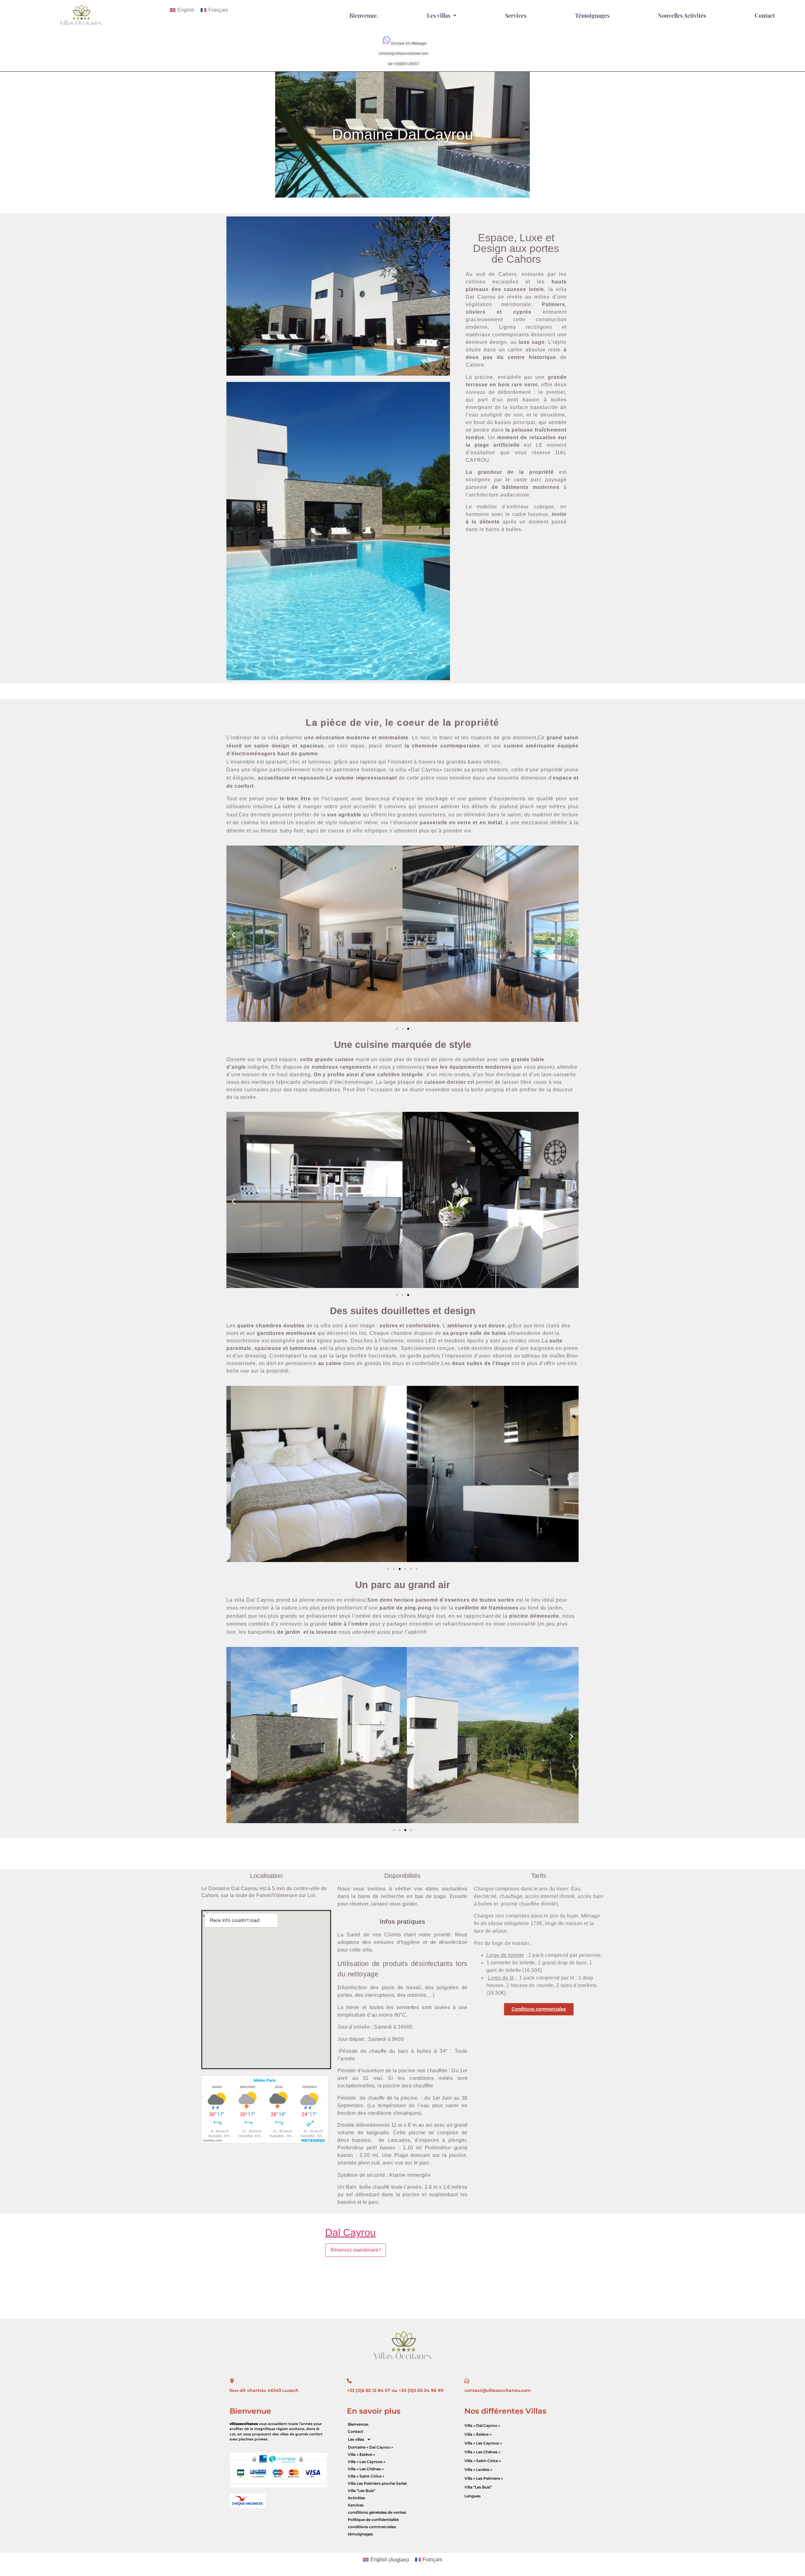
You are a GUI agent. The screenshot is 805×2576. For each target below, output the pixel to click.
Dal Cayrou (350, 2232)
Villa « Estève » (361, 2454)
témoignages (360, 2534)
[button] (442, 15)
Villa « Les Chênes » (366, 2469)
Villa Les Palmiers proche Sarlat (377, 2483)
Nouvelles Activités (682, 15)
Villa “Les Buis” (361, 2491)
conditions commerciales (372, 2527)
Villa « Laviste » (478, 2470)
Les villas (439, 15)
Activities (356, 2498)
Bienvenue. (364, 15)
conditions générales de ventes (377, 2512)
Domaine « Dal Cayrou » (370, 2447)
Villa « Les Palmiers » (484, 2478)
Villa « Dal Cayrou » (482, 2425)
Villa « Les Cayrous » (366, 2462)
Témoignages (592, 15)
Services (516, 15)
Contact (765, 15)
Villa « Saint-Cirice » (366, 2476)
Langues (472, 2496)
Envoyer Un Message (409, 43)
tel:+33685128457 (403, 64)
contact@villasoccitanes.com (404, 53)
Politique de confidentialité (373, 2520)
